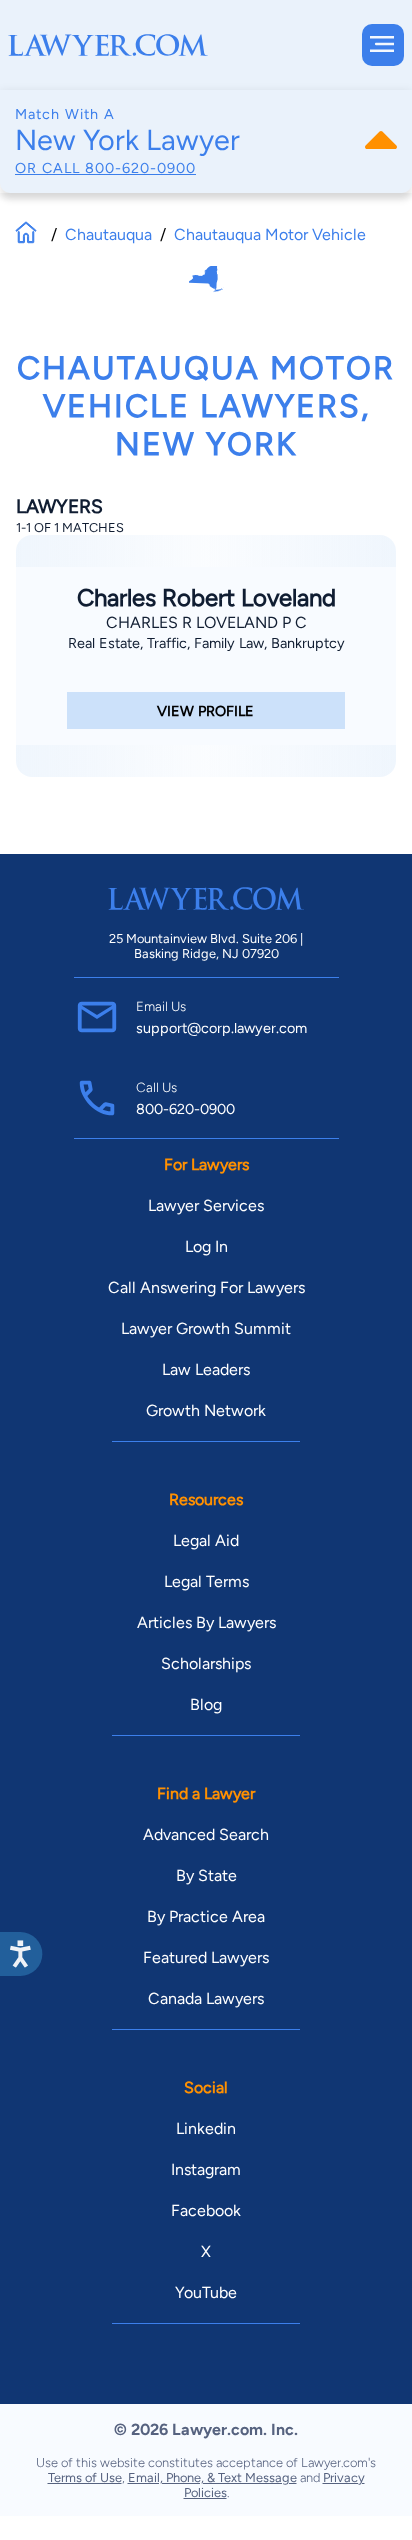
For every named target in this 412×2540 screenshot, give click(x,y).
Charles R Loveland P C (206, 622)
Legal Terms (206, 1581)
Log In (206, 1246)
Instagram (206, 2169)
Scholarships (206, 1663)
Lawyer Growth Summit (206, 1328)
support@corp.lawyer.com (221, 1028)
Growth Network (206, 1410)
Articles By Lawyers (206, 1622)
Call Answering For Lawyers (206, 1287)
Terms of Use (85, 2477)
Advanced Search (206, 1834)
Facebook (206, 2210)
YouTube (206, 2292)
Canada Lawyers (206, 1998)
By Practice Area (206, 1916)
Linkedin (206, 2128)
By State (206, 1875)
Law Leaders (206, 1369)
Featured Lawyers (206, 1957)
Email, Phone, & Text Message (212, 2477)
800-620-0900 (140, 168)
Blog (206, 1704)
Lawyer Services (206, 1205)
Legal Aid (206, 1540)
